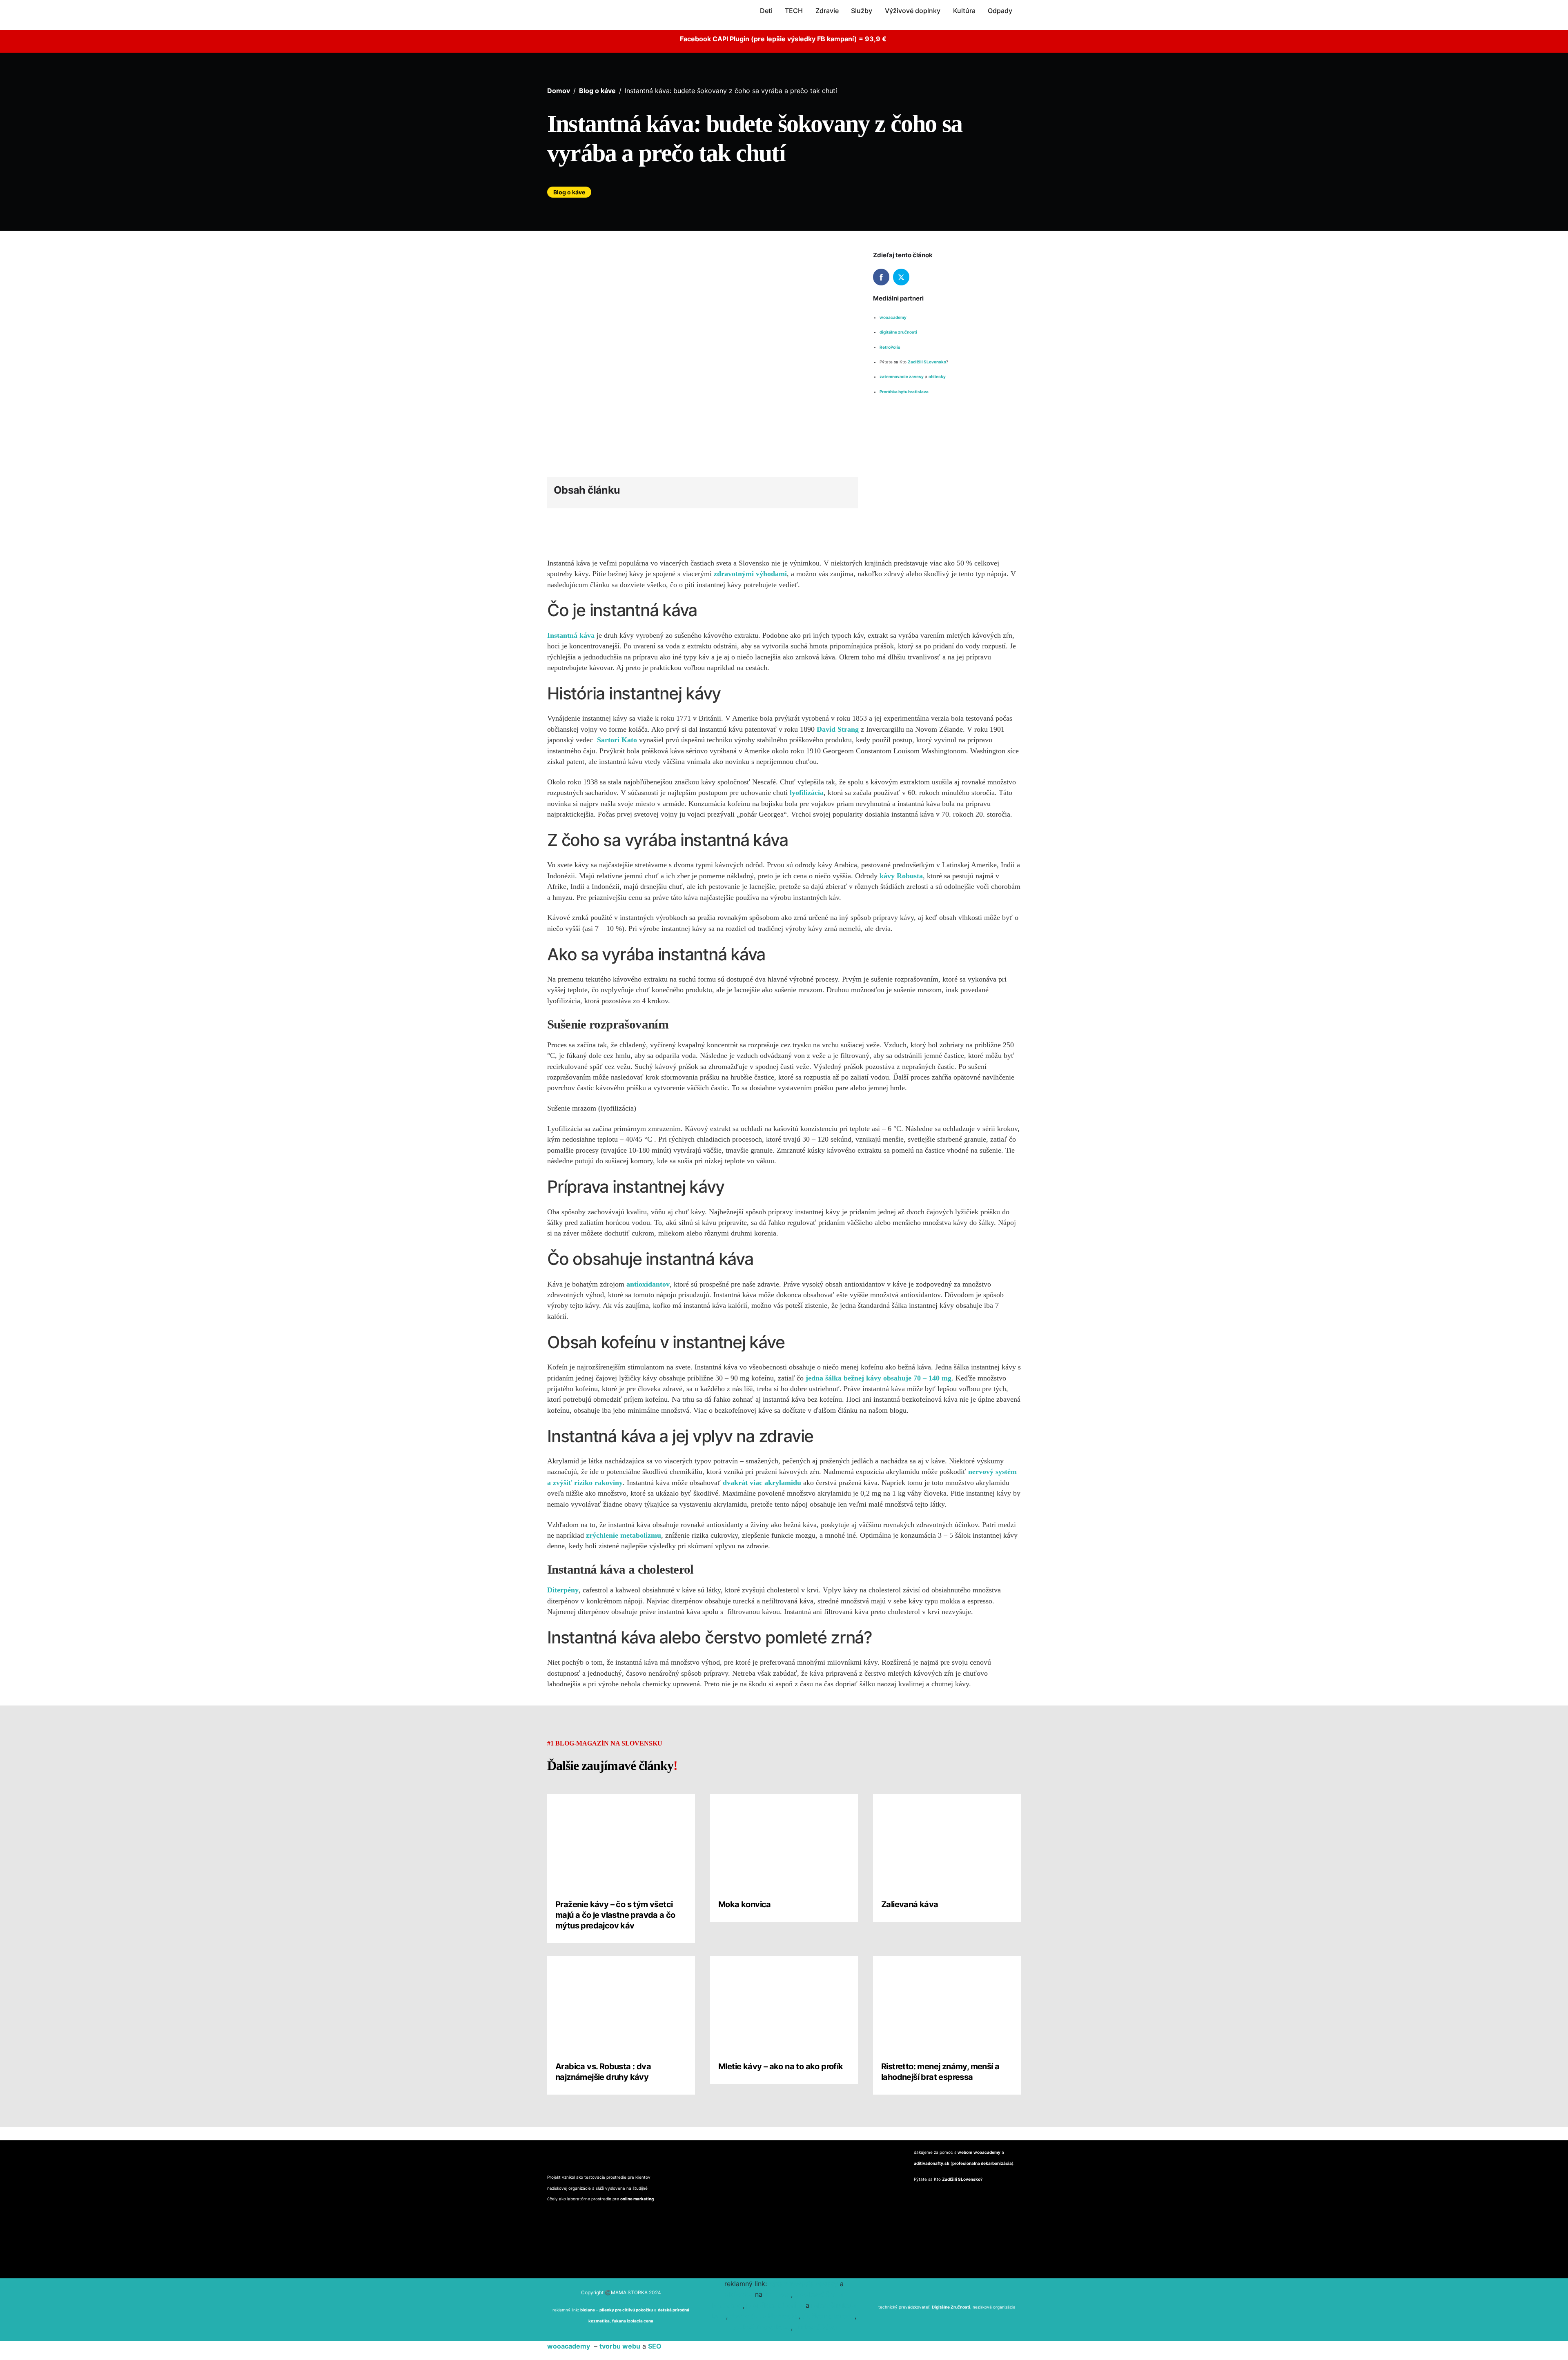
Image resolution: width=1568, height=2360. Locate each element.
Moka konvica (745, 1904)
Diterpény (563, 1590)
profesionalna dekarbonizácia (982, 2163)
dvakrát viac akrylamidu (763, 1483)
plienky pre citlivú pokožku (626, 2310)
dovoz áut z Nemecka (764, 2316)
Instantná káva (572, 635)
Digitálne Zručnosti (951, 2307)
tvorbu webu (620, 2346)
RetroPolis (890, 347)
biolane (588, 2310)
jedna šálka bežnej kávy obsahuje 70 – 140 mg (879, 1378)
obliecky (938, 376)
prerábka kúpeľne (775, 2305)
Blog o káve (569, 192)
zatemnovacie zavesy (902, 376)
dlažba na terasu (828, 2316)
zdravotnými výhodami (750, 574)
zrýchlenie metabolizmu (624, 1535)
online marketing (637, 2199)
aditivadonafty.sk (932, 2163)
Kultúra (964, 11)
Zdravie (827, 11)
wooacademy (893, 317)
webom (965, 2152)
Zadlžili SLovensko (927, 362)
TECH (794, 11)
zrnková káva (816, 2327)
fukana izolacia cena (633, 2321)
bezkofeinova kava (761, 2327)
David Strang (838, 729)
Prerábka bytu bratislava (904, 392)
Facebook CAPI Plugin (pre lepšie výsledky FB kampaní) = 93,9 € (784, 39)
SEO (655, 2346)
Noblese (778, 2294)
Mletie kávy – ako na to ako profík (781, 2066)
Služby (862, 11)
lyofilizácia (807, 793)
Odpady (1000, 11)
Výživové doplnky (913, 11)
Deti (766, 11)
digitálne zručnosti (898, 332)
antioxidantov (648, 1284)
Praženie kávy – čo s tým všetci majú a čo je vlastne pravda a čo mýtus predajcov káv (615, 1915)
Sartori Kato (617, 740)
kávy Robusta (901, 876)
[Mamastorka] (574, 21)
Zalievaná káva (910, 1904)
